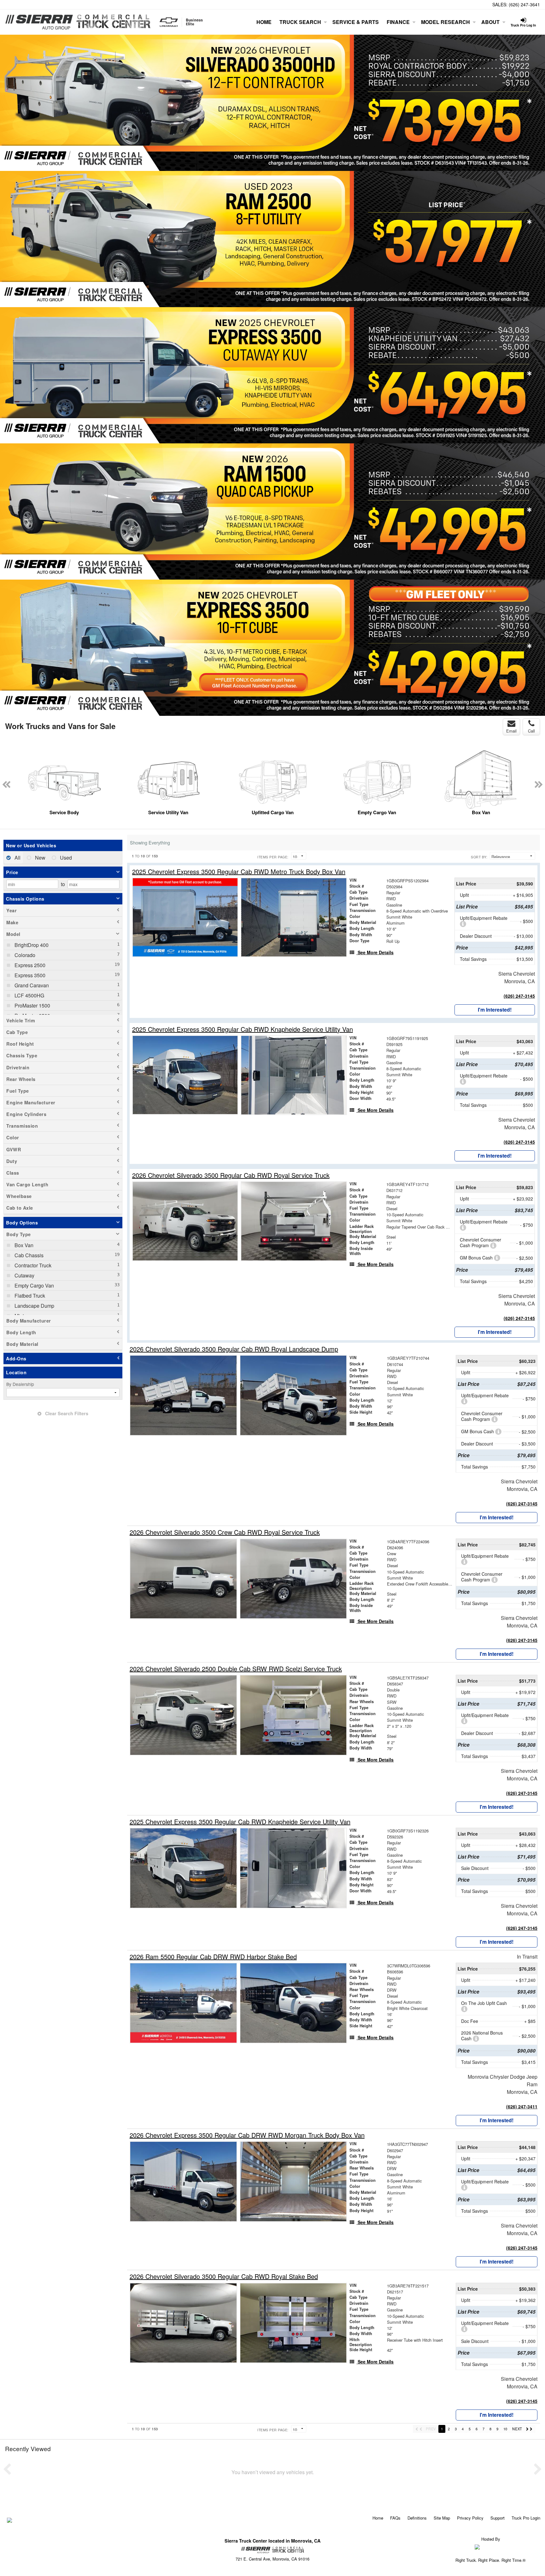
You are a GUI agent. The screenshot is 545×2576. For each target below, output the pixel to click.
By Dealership (20, 1384)
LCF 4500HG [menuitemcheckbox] (29, 995)
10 (505, 2429)
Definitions (417, 2518)
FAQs (395, 2518)
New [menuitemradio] (40, 858)
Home (264, 22)
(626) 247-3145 (519, 996)
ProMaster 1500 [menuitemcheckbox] (32, 1005)
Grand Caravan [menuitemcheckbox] (31, 985)
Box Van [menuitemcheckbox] (23, 1245)
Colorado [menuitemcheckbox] (24, 955)
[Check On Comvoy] (10, 2521)
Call (531, 731)
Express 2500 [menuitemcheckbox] (29, 965)
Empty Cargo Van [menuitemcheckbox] (34, 1285)
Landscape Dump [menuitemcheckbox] (34, 1306)
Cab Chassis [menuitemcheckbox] (28, 1255)
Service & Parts (356, 22)
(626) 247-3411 (522, 2106)
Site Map (442, 2518)
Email (511, 731)
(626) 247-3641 (524, 4)
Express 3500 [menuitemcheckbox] (29, 975)
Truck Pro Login (526, 2518)
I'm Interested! (495, 1010)
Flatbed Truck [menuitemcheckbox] (29, 1296)
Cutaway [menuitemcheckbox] (24, 1275)
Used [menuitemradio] (65, 858)
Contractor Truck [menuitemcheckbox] (32, 1265)
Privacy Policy (470, 2518)
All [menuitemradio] (17, 858)
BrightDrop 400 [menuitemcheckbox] (31, 945)
